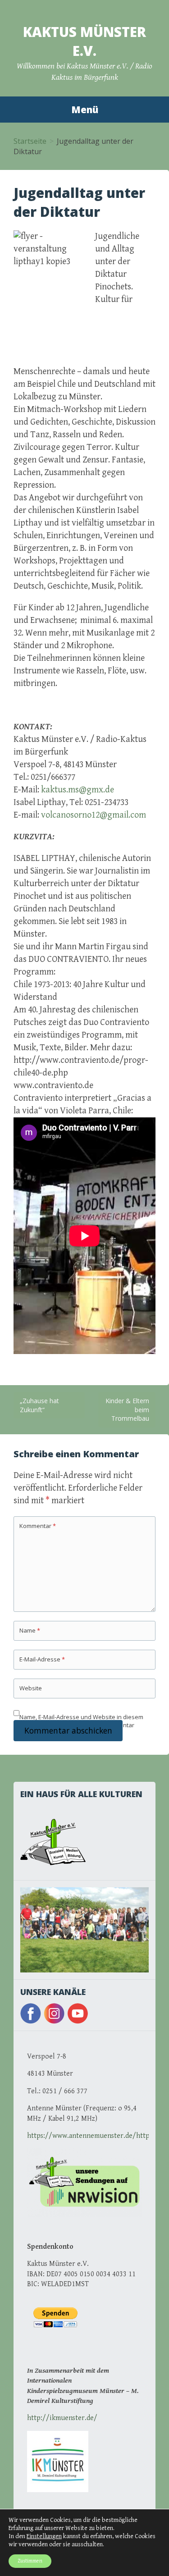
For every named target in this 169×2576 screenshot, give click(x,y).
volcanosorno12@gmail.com (94, 815)
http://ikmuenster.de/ (62, 2418)
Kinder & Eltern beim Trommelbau (127, 1409)
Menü (85, 110)
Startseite (30, 141)
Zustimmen (30, 2561)
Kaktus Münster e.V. (84, 41)
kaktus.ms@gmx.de (78, 790)
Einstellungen (44, 2536)
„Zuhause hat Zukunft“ (39, 1405)
